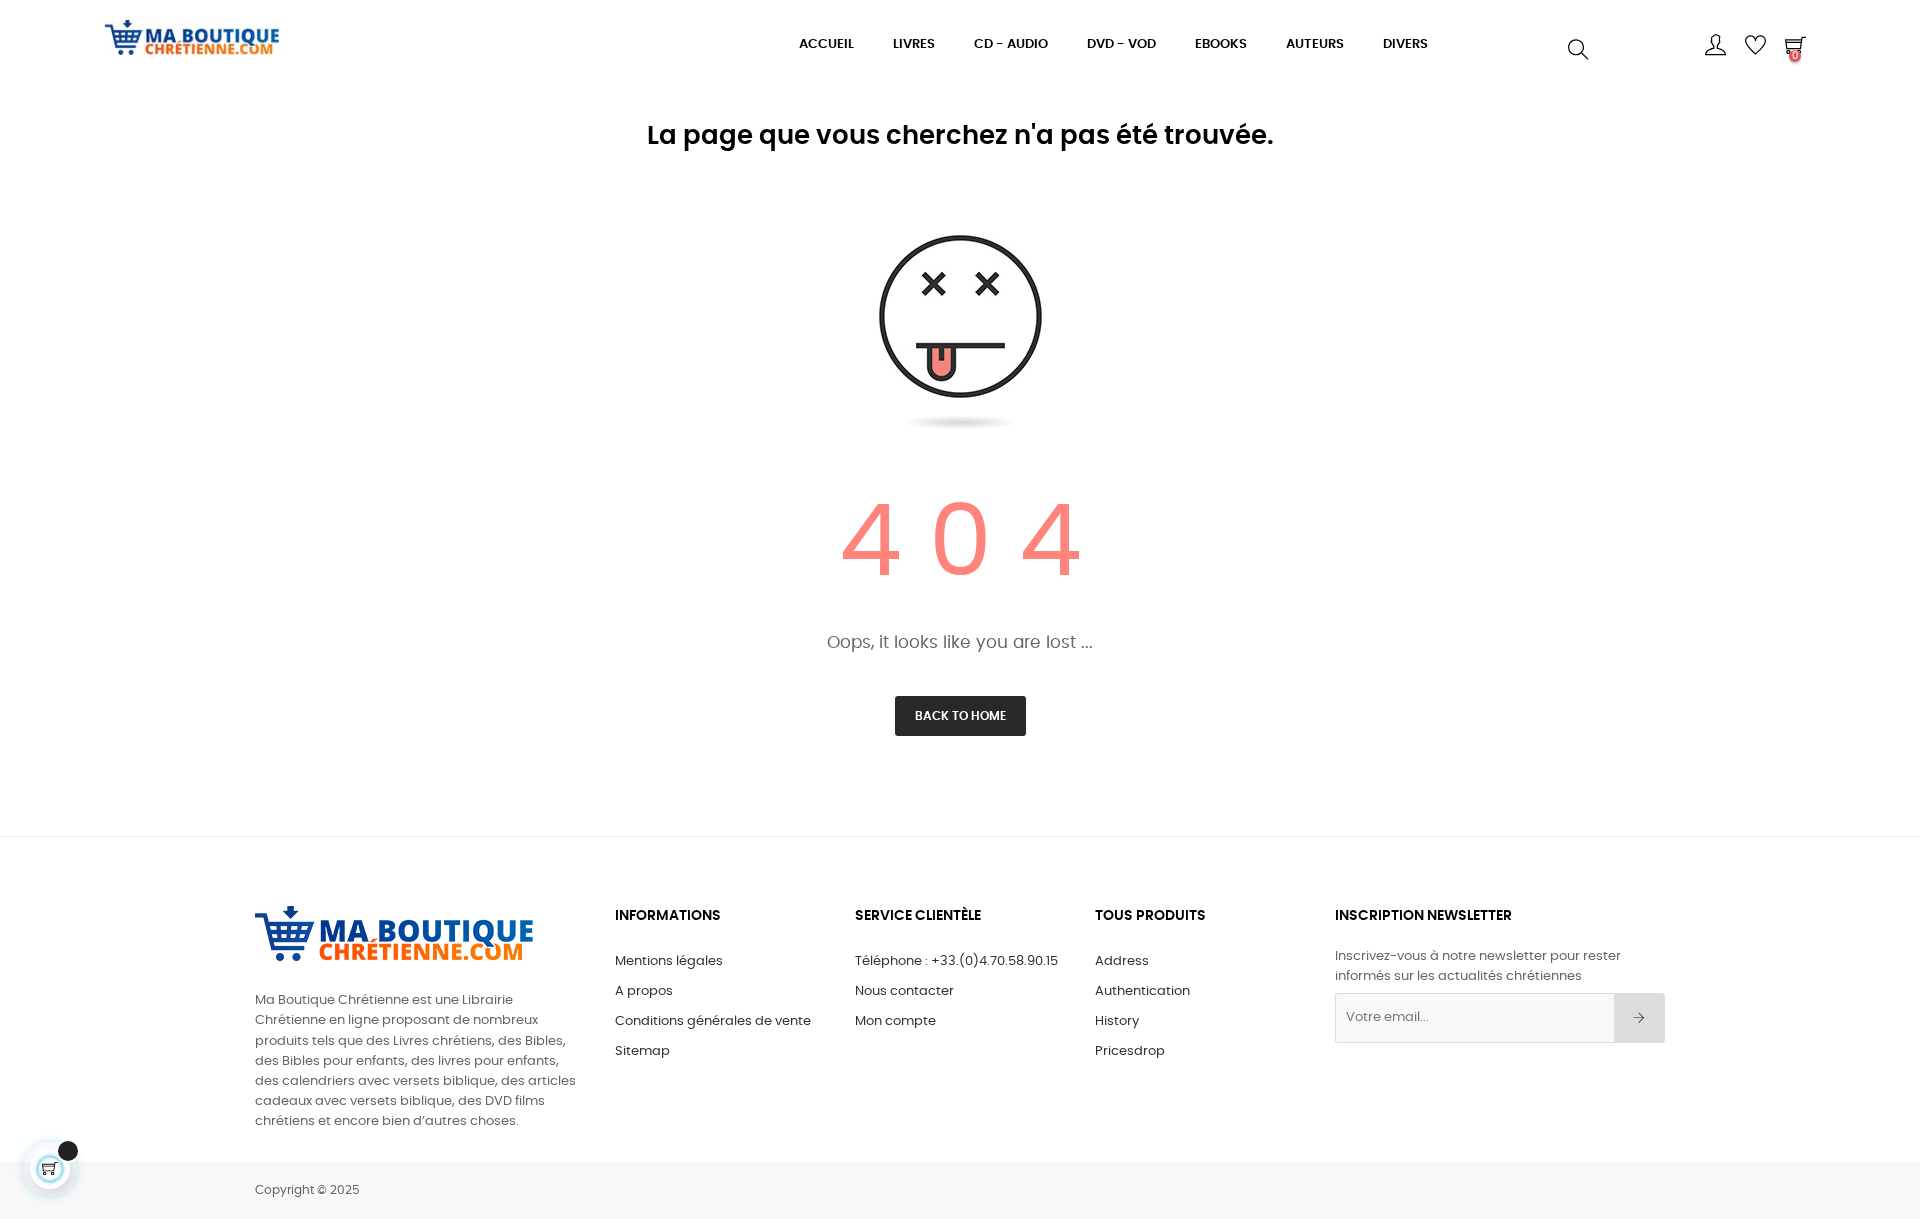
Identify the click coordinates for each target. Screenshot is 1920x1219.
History (1117, 1021)
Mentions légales (669, 961)
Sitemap (642, 1051)
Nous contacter (904, 991)
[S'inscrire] (1639, 1018)
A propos (644, 991)
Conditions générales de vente (713, 1021)
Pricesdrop (1130, 1051)
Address (1122, 961)
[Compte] (1715, 45)
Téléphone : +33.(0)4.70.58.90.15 (956, 961)
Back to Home (960, 716)
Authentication (1142, 991)
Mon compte (895, 1021)
